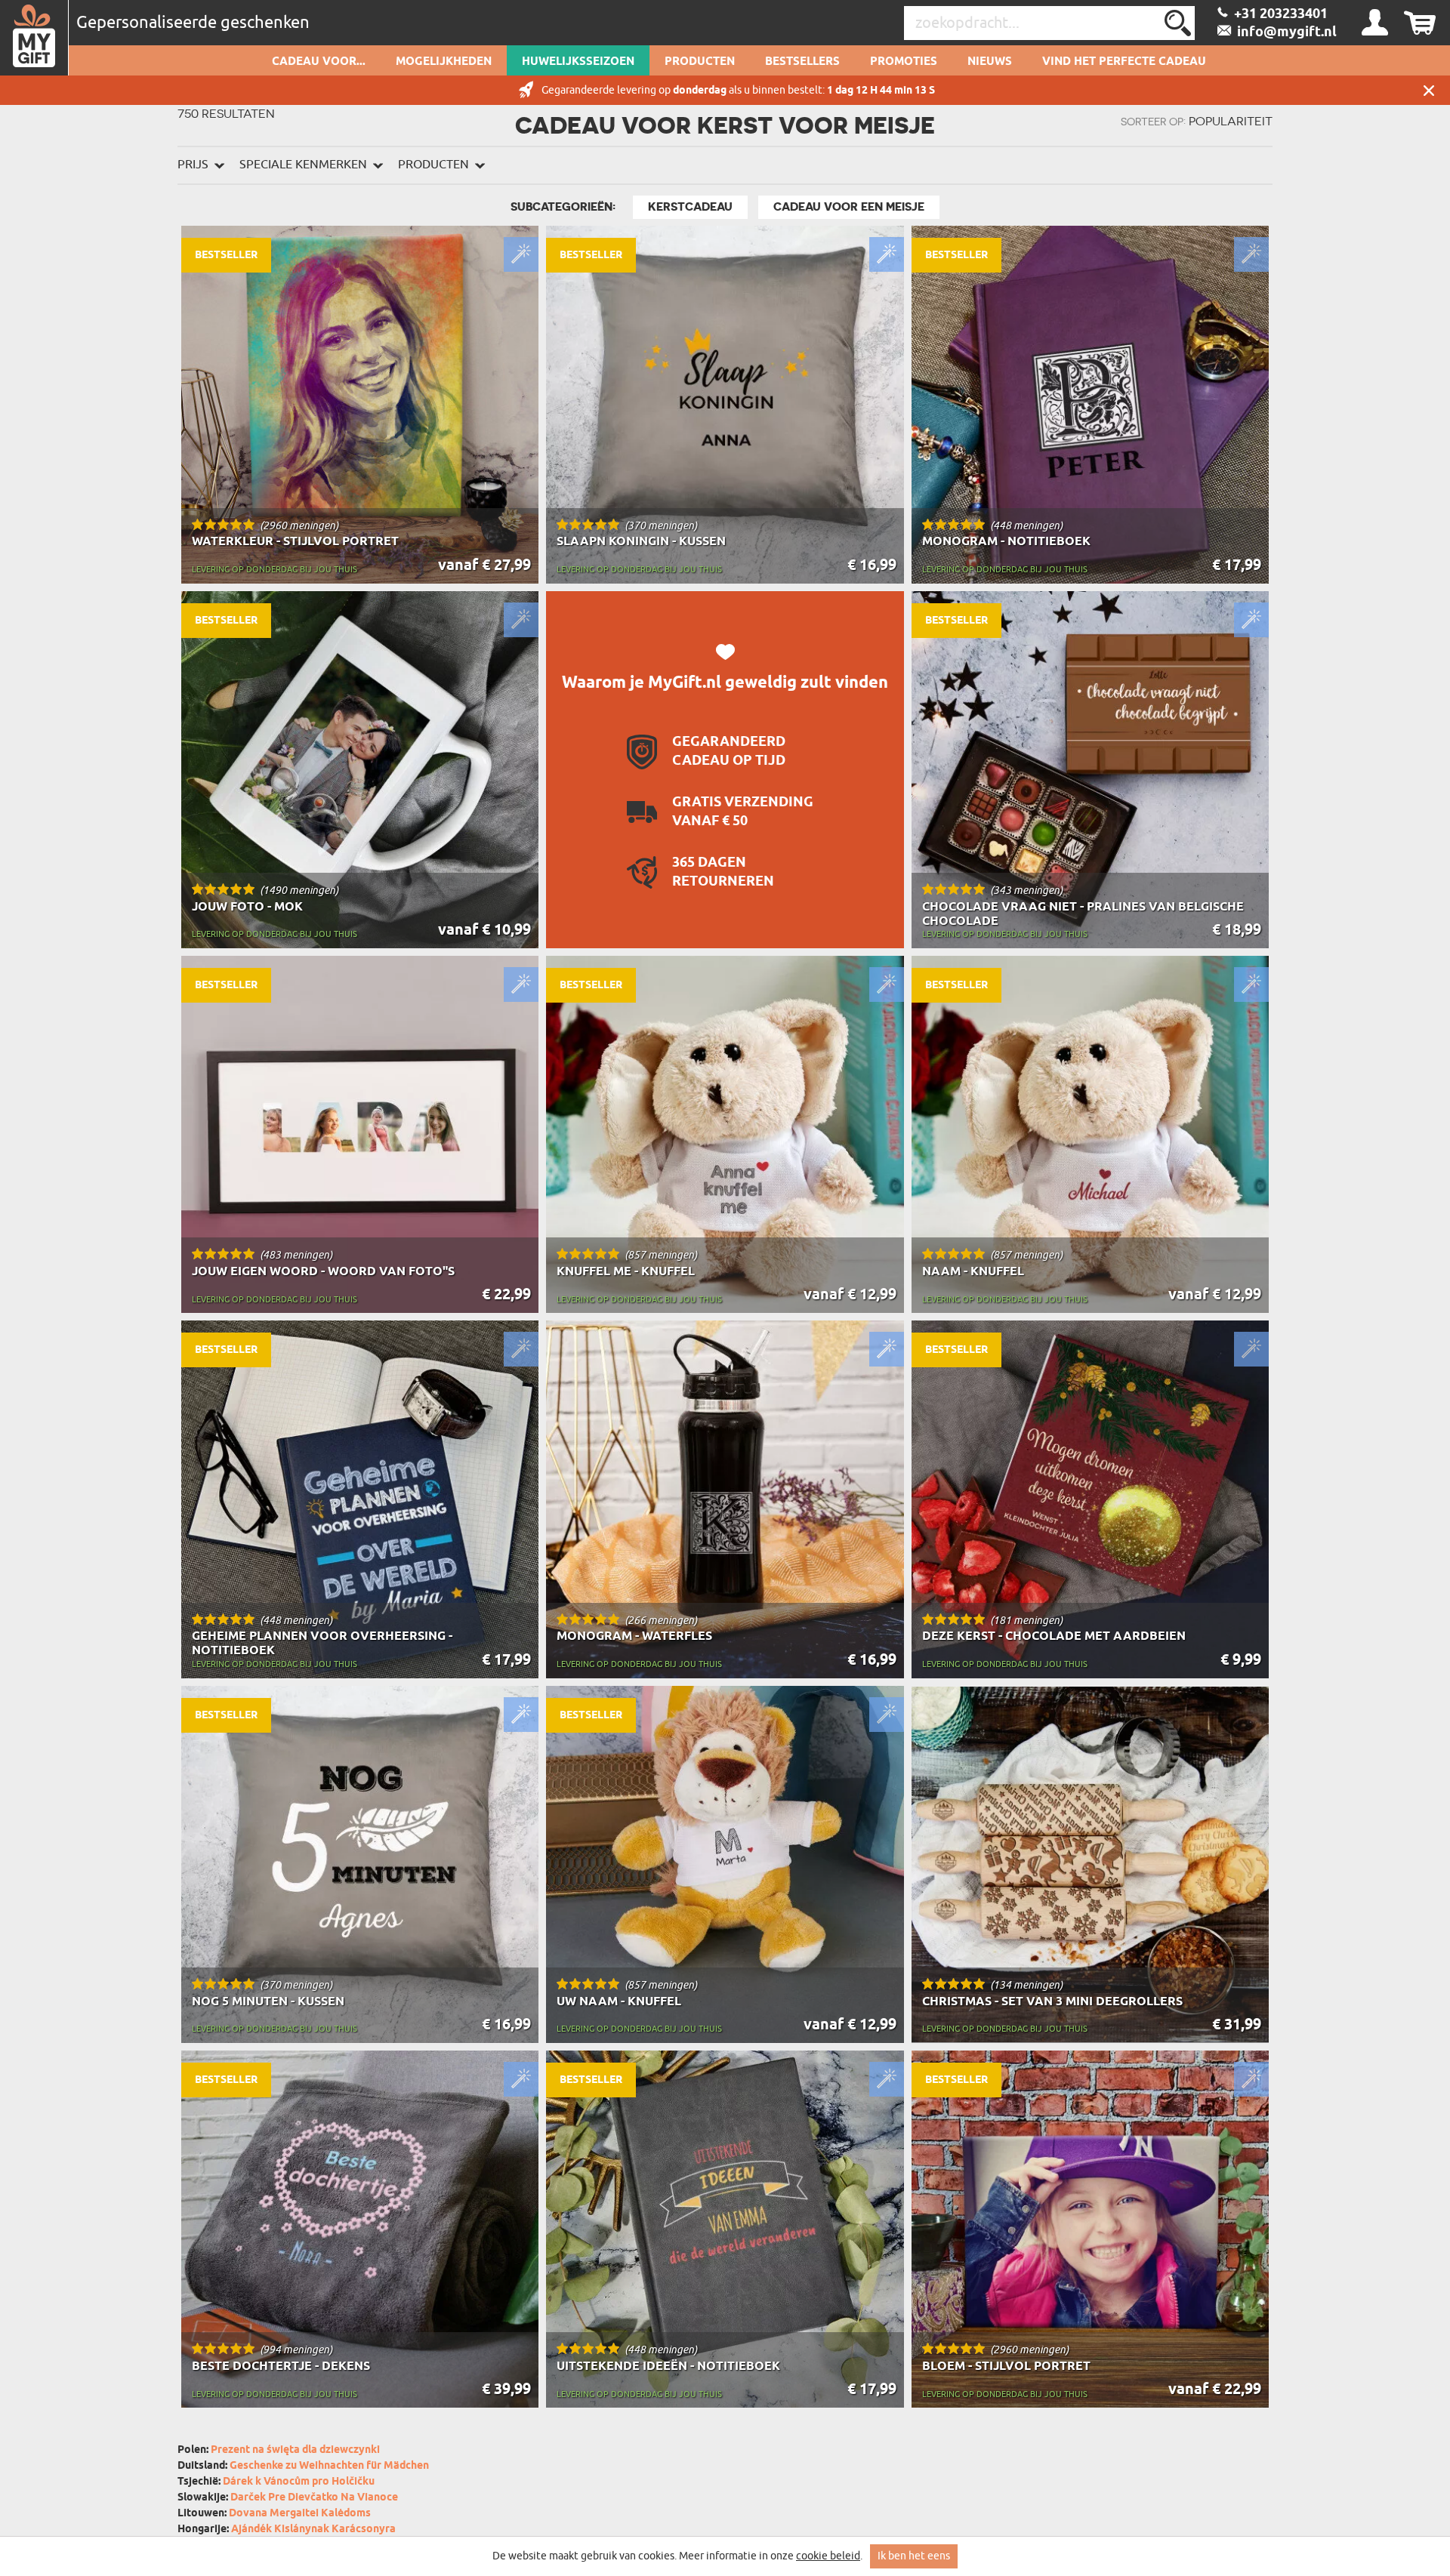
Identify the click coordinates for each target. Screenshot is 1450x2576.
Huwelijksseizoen (578, 62)
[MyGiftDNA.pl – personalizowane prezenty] (34, 38)
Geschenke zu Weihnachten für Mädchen (329, 2466)
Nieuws (990, 62)
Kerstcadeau (690, 207)
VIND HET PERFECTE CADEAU (1124, 62)
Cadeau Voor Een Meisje (849, 207)
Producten (700, 62)
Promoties (904, 62)
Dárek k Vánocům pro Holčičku (299, 2482)
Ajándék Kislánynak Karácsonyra (313, 2530)
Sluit (1429, 90)
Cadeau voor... (319, 62)
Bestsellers (802, 62)
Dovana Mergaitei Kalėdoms (300, 2514)
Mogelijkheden (444, 62)
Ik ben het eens (914, 2556)
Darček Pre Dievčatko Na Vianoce (314, 2498)
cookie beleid (828, 2556)
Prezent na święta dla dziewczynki (295, 2450)
